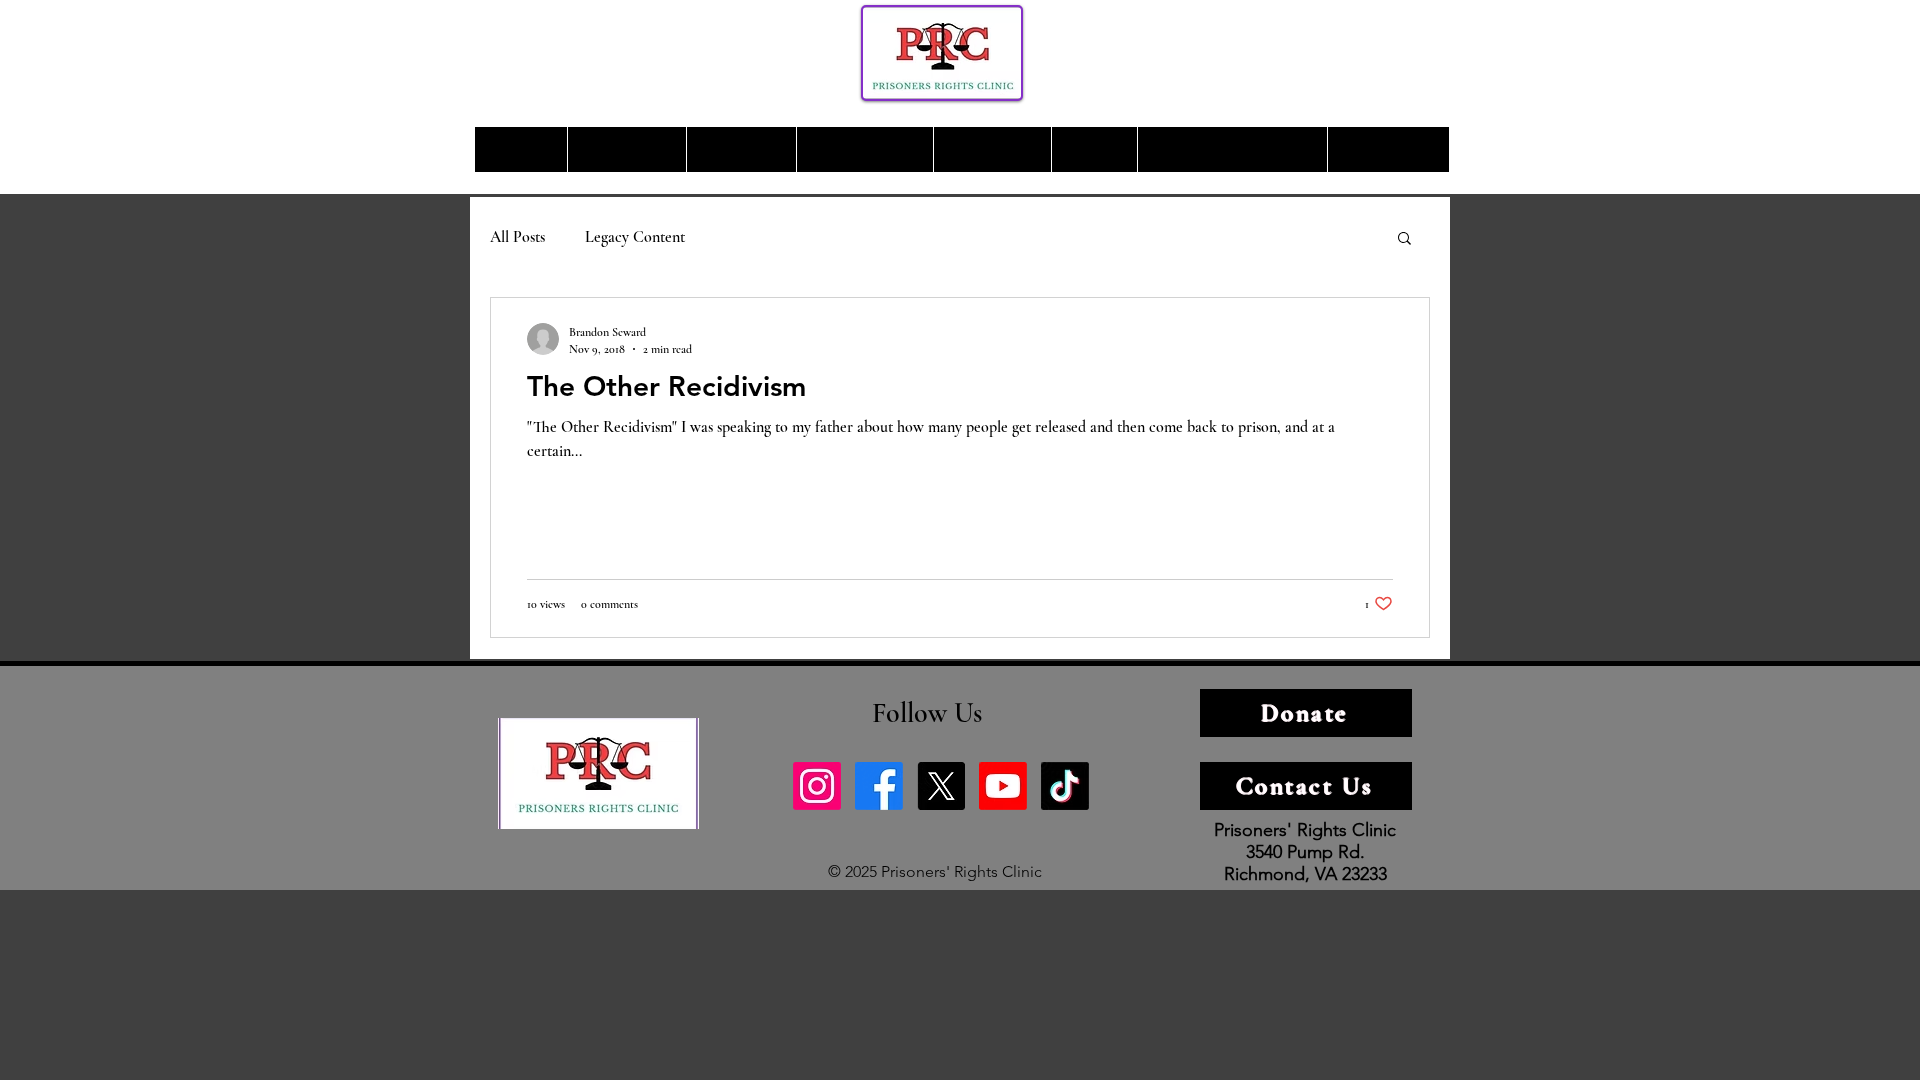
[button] (1404, 239)
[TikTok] (1065, 786)
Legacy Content (635, 237)
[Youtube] (1003, 786)
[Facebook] (879, 786)
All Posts (517, 237)
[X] (941, 786)
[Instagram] (817, 786)
